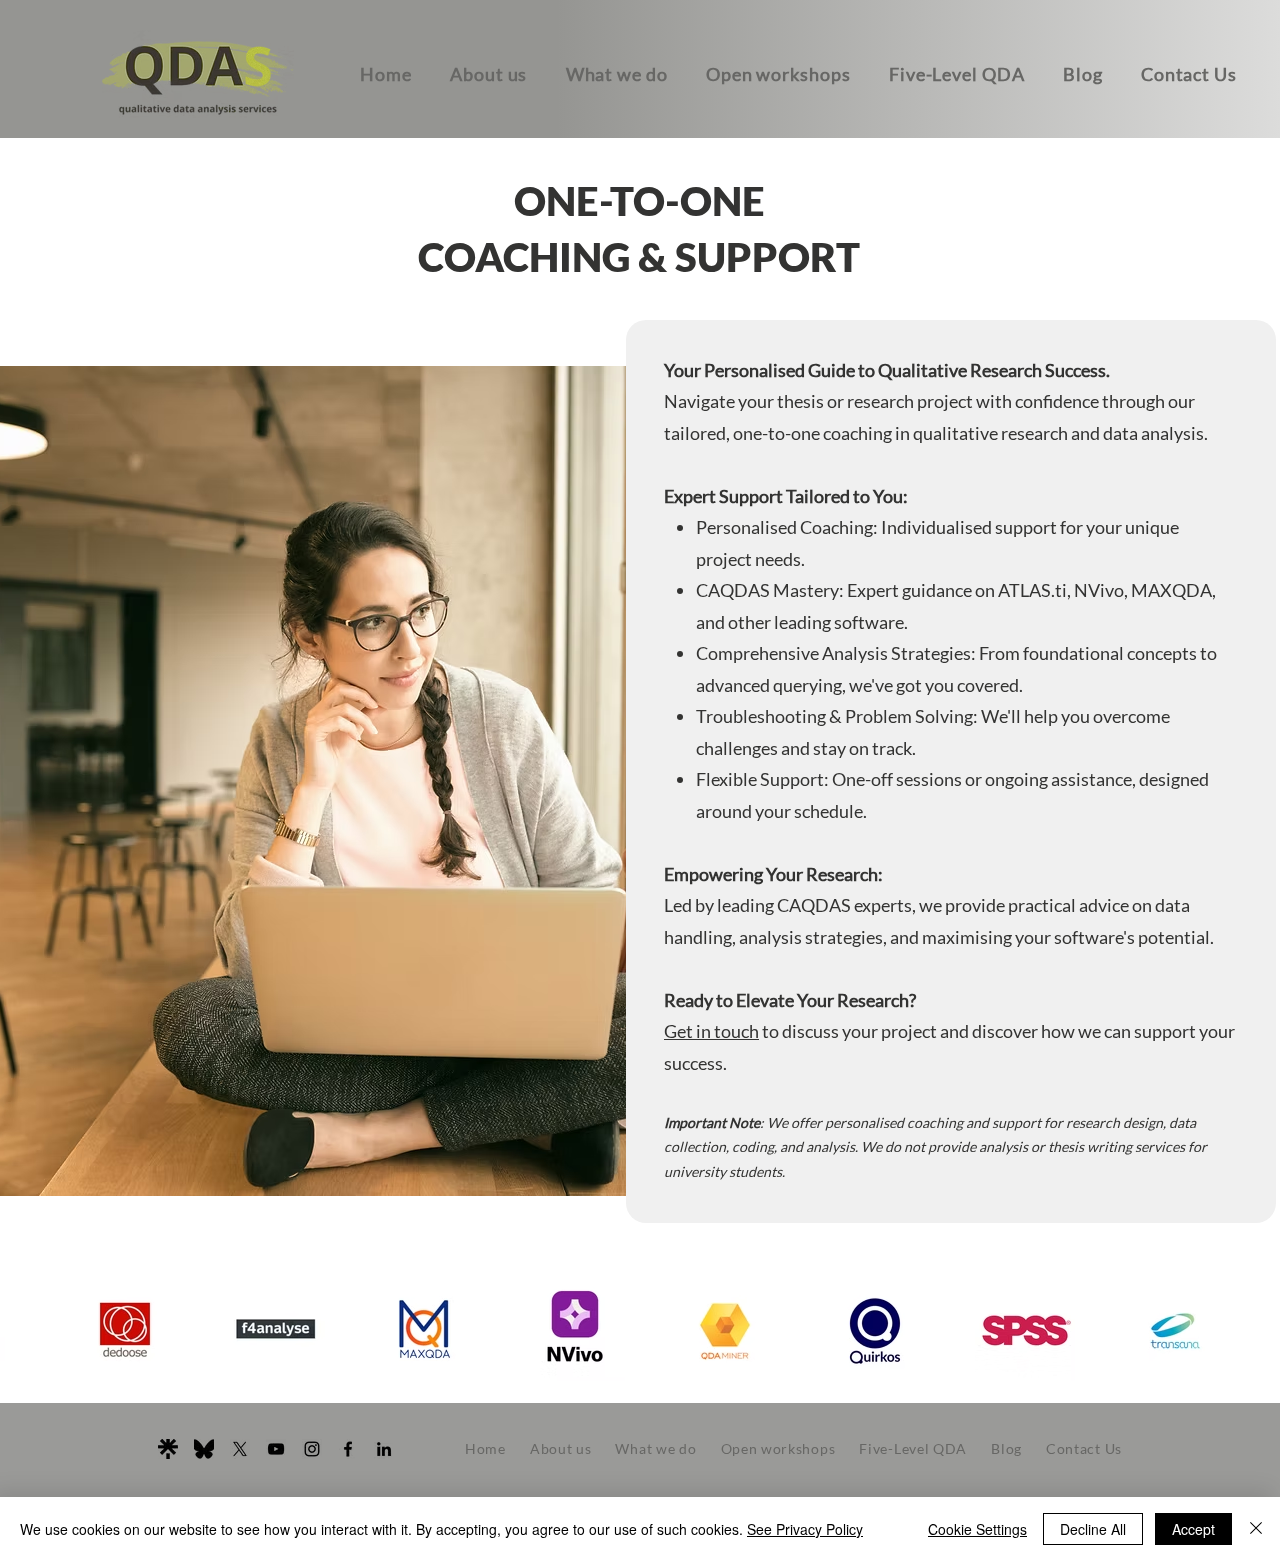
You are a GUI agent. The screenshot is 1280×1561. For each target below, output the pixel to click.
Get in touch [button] (711, 1031)
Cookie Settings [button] (977, 1529)
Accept (1193, 1529)
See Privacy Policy (805, 1529)
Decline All (1093, 1529)
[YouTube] (276, 1449)
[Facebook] (348, 1449)
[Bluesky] (204, 1449)
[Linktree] (168, 1449)
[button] (1189, 74)
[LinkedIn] (384, 1449)
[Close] (1256, 1529)
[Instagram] (312, 1449)
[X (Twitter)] (240, 1449)
